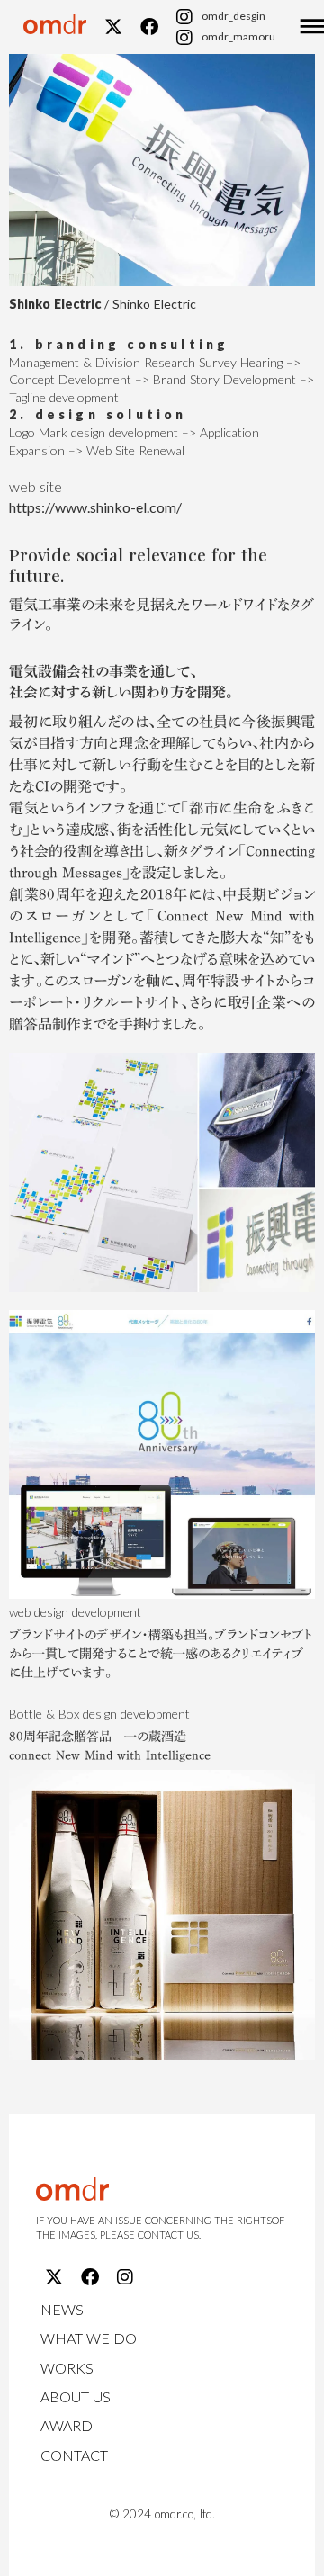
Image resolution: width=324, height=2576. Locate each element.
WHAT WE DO (89, 2338)
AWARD (67, 2425)
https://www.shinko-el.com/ (95, 507)
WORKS (67, 2368)
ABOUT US (76, 2396)
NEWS (62, 2309)
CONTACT (74, 2455)
